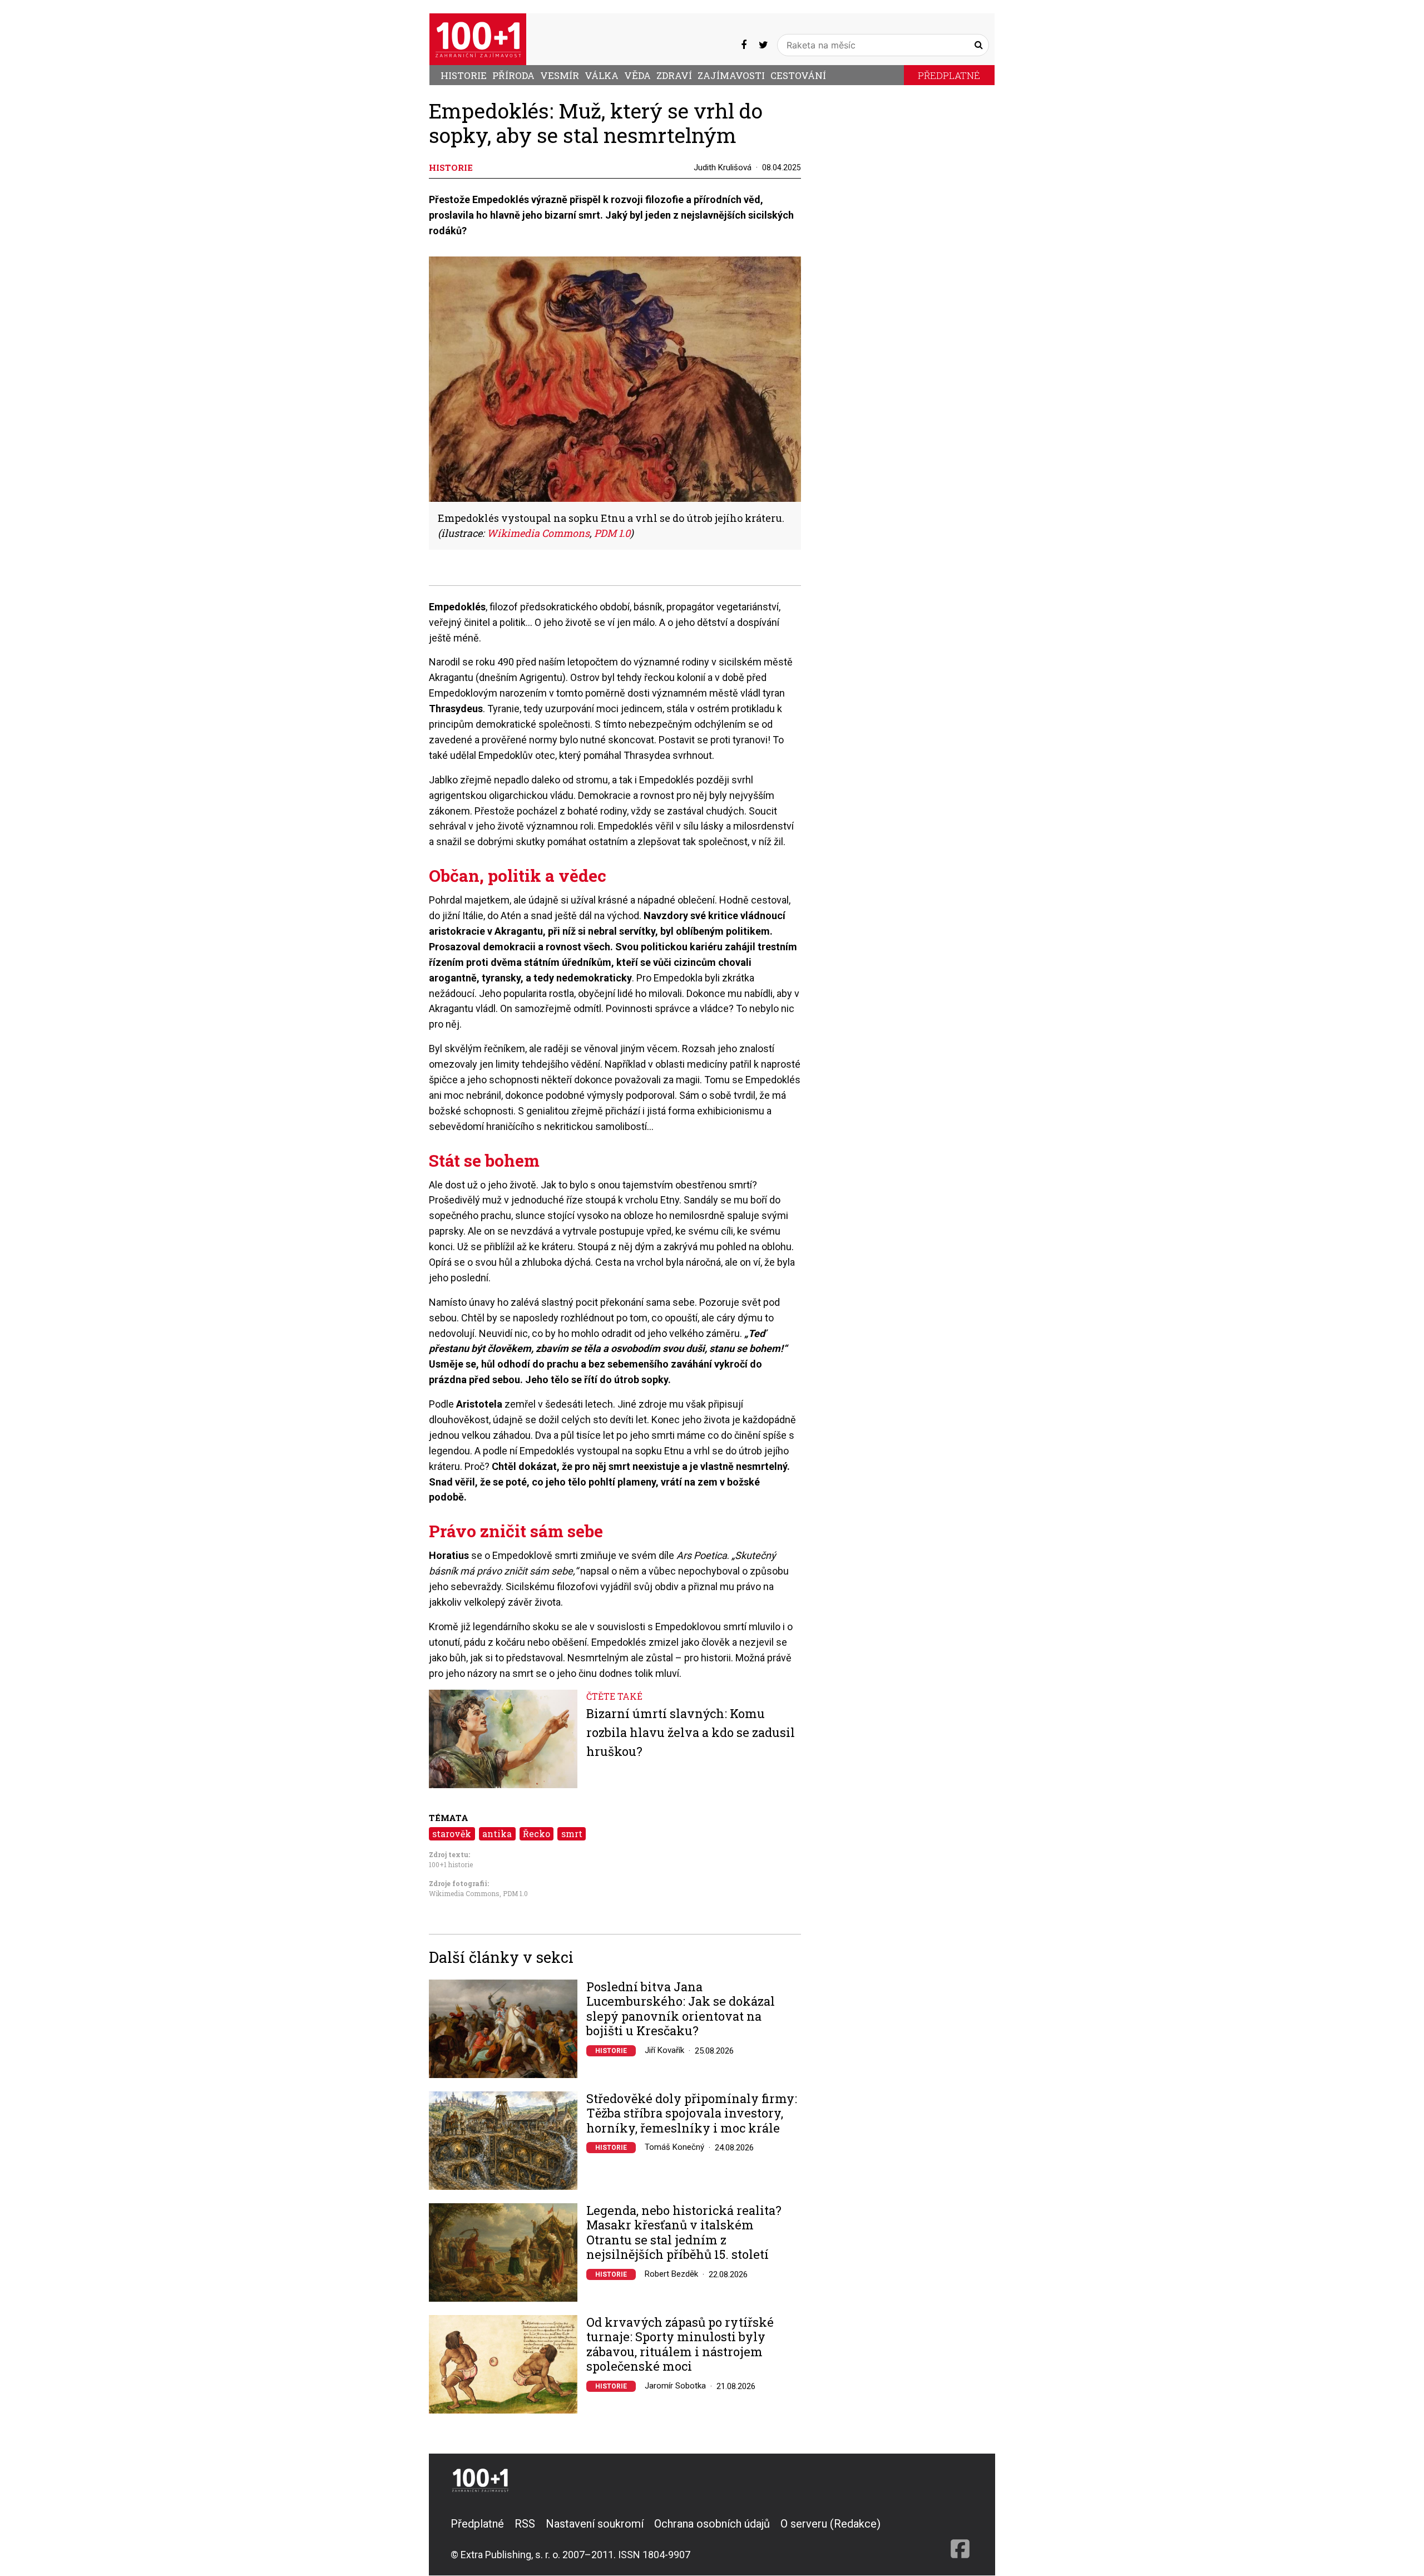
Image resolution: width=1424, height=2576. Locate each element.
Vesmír (560, 75)
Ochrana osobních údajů (712, 2524)
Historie (464, 75)
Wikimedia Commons (464, 1893)
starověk (452, 1834)
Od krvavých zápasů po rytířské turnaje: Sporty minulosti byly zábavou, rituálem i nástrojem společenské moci (680, 2345)
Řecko (537, 1834)
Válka (602, 75)
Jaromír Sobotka (675, 2386)
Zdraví (674, 75)
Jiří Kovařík (664, 2050)
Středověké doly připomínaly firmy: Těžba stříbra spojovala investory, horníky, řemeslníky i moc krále (692, 2113)
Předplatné (949, 75)
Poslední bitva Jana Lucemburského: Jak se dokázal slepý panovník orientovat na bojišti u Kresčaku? (681, 2009)
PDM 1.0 (515, 1893)
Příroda (513, 75)
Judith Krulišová (723, 167)
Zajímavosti (731, 75)
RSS (525, 2524)
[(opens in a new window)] (744, 45)
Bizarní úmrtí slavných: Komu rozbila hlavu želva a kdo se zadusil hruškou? (691, 1732)
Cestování (798, 75)
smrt (572, 1834)
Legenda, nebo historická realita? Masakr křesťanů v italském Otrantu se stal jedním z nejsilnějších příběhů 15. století (684, 2233)
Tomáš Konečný (674, 2147)
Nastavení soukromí (595, 2524)
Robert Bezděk (671, 2274)
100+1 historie (451, 1864)
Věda (637, 75)
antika (497, 1834)
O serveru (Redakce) (830, 2524)
